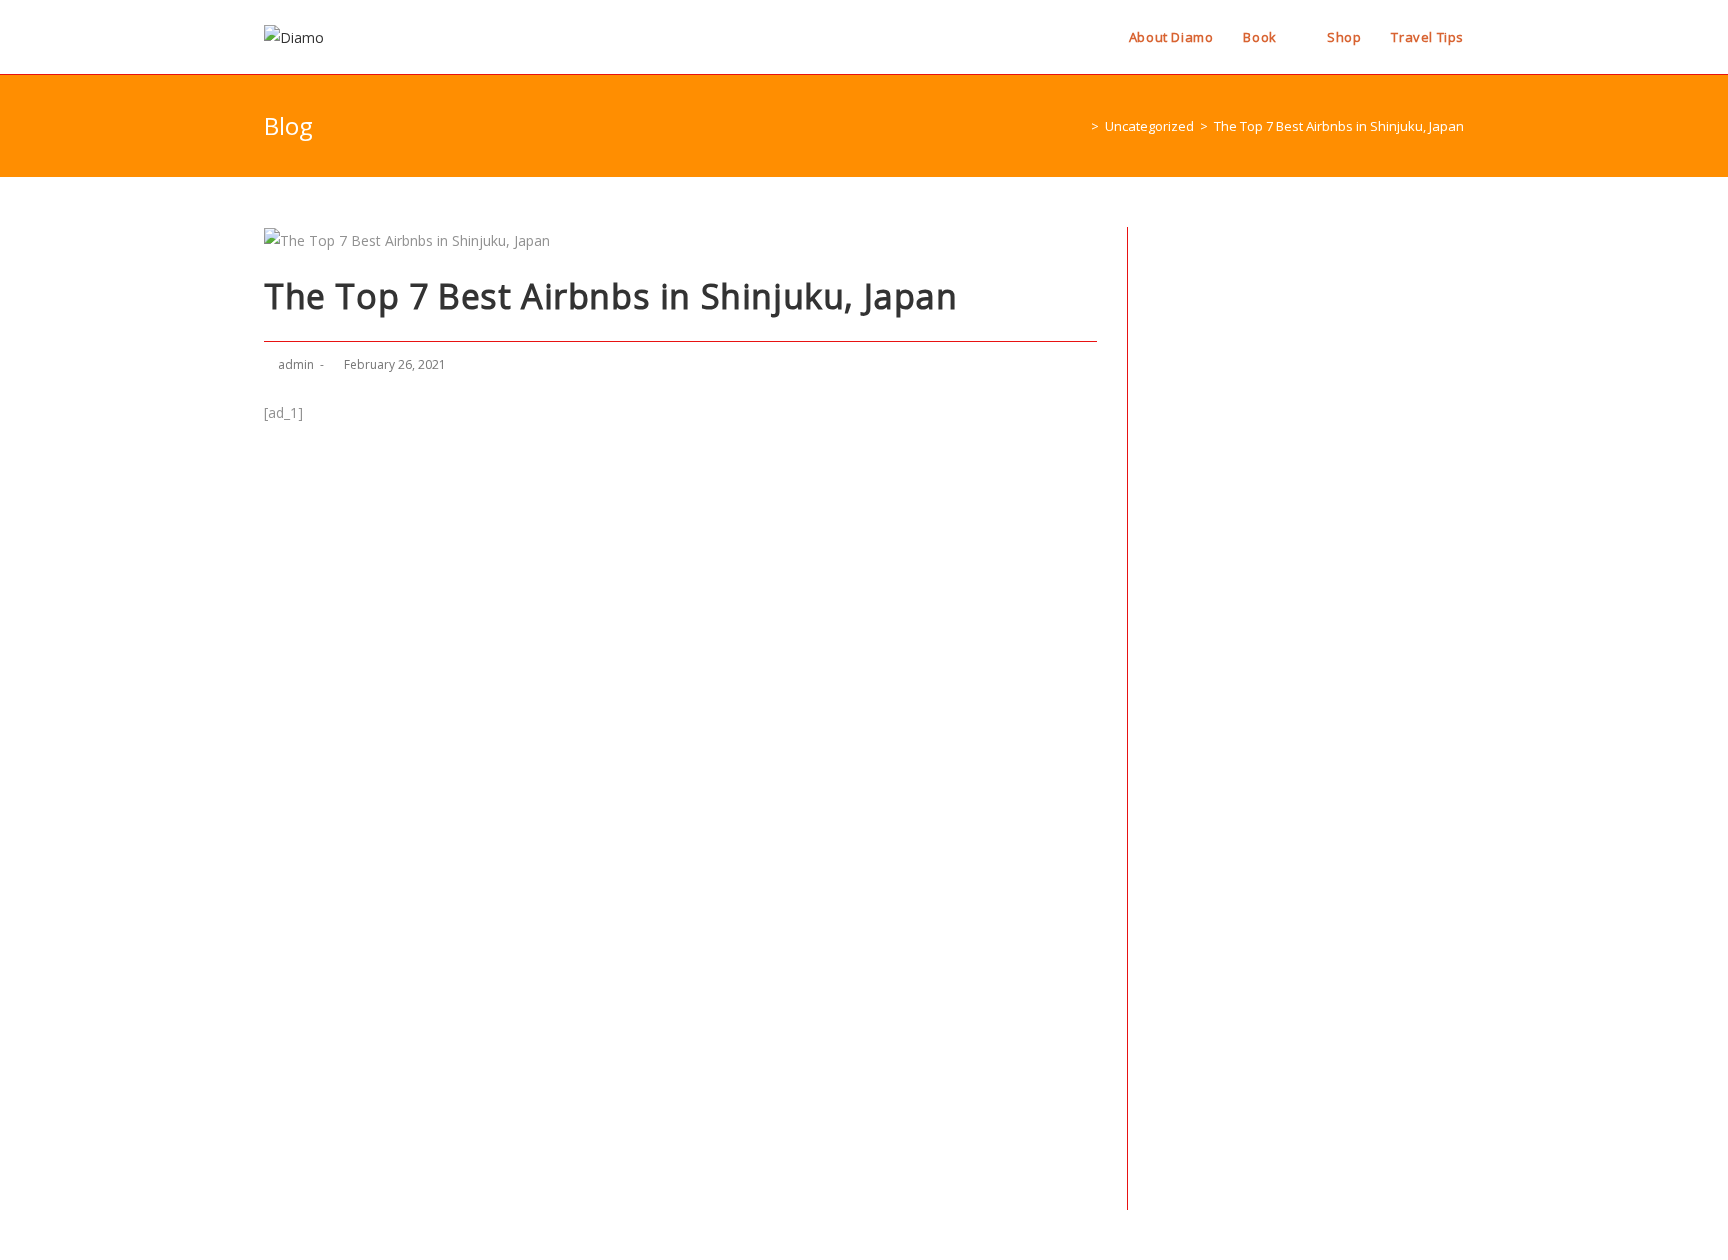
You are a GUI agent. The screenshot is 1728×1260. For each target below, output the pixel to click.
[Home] (1080, 126)
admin (296, 364)
